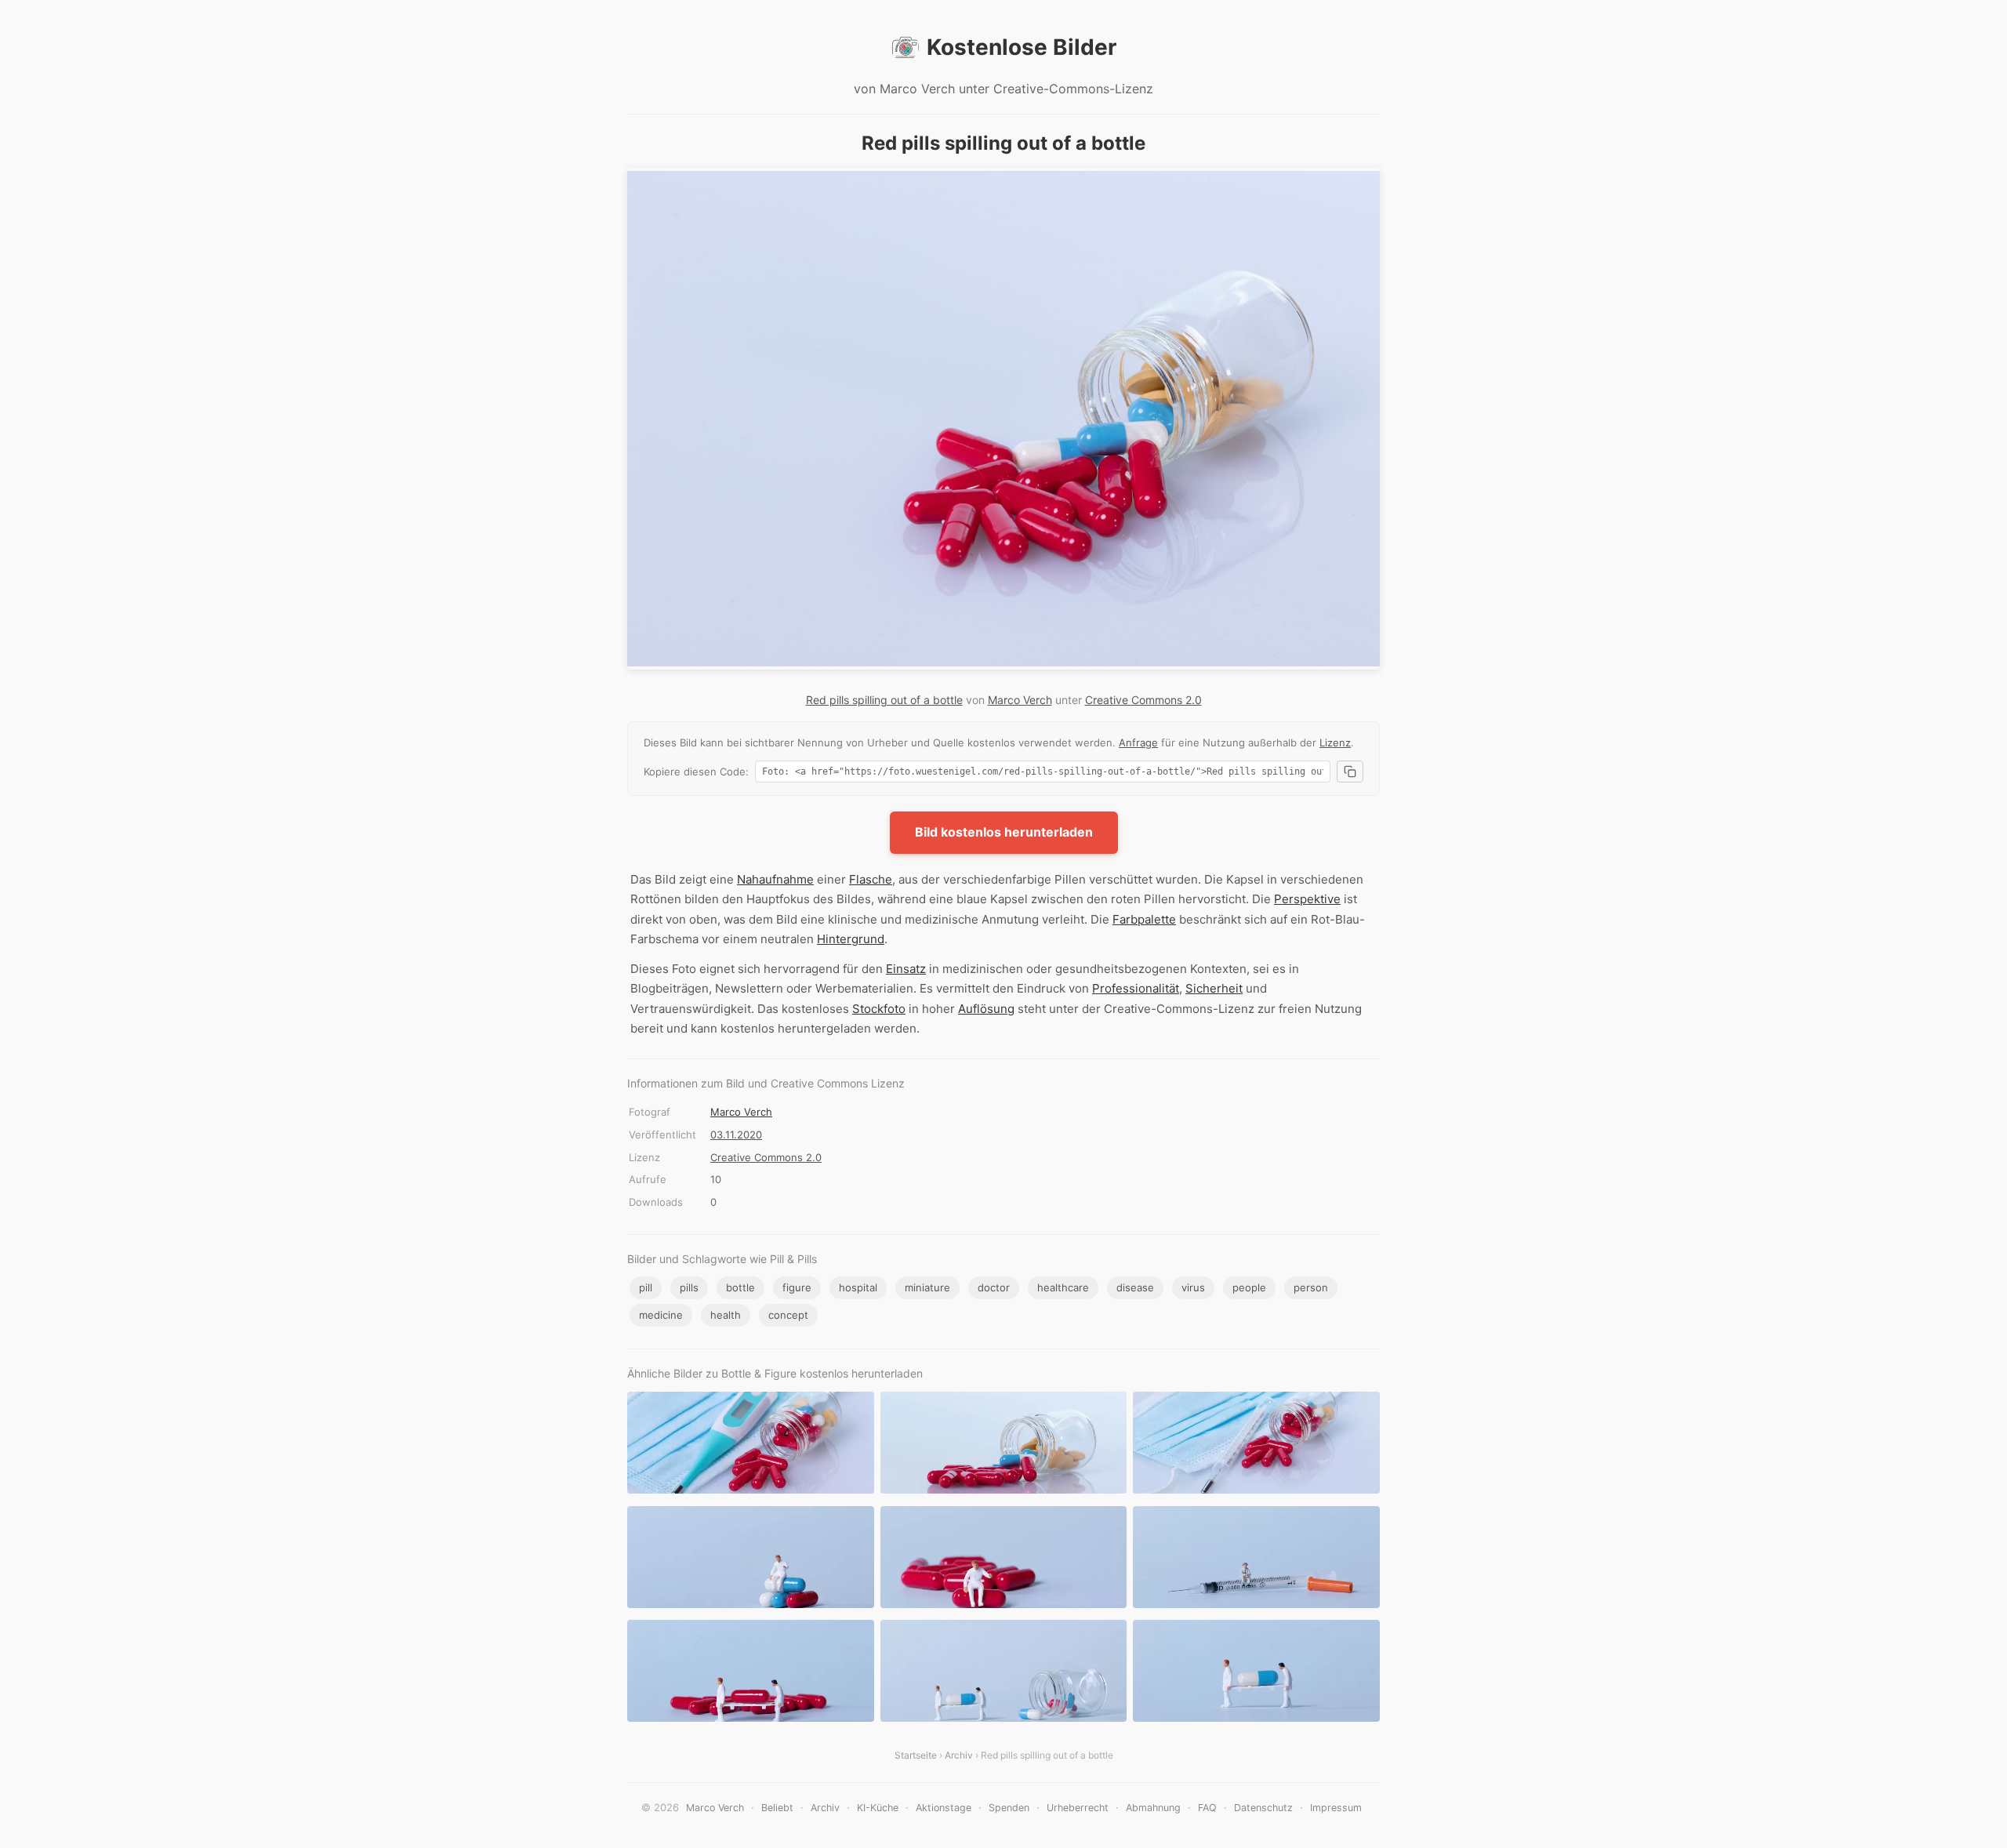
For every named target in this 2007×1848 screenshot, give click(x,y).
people (1249, 1287)
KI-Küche (878, 1808)
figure (797, 1287)
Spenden (1009, 1808)
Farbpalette (1144, 919)
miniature (927, 1287)
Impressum (1336, 1808)
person (1311, 1287)
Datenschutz (1263, 1808)
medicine (661, 1315)
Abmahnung (1153, 1808)
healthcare (1063, 1287)
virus (1193, 1287)
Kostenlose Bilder (1022, 47)
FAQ (1207, 1808)
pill (646, 1287)
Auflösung (986, 1009)
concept (788, 1315)
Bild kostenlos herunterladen (1004, 832)
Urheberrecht (1078, 1808)
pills (689, 1287)
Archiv (959, 1755)
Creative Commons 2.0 (1143, 700)
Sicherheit (1214, 988)
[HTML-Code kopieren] (1350, 772)
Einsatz (906, 969)
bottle (740, 1287)
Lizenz (1335, 742)
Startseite (916, 1755)
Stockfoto (879, 1009)
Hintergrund (851, 939)
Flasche (871, 879)
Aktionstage (944, 1808)
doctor (994, 1287)
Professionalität (1136, 988)
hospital (858, 1287)
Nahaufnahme (775, 879)
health (726, 1315)
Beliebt (777, 1808)
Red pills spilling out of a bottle (884, 700)
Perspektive (1307, 899)
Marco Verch (1020, 700)
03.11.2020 (736, 1135)
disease (1135, 1287)
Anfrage (1138, 742)
